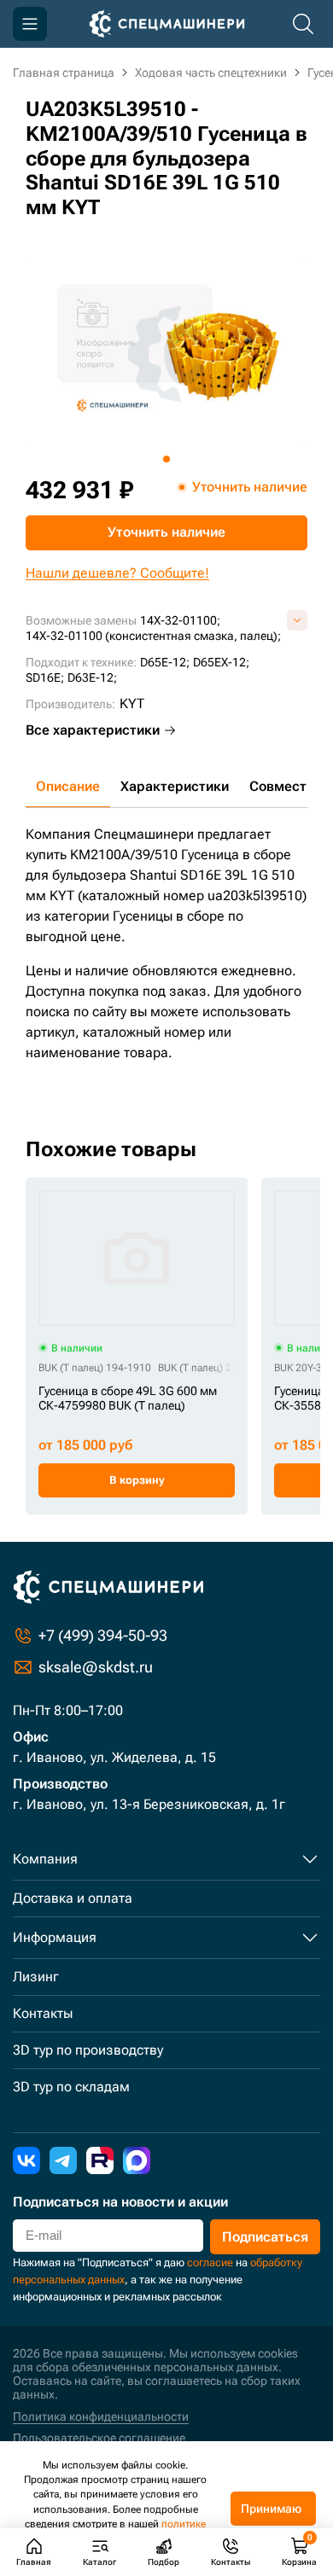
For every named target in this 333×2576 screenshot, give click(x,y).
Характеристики (175, 786)
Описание (68, 786)
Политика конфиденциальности (101, 2416)
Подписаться (265, 2237)
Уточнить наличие (166, 532)
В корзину (137, 1480)
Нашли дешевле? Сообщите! (117, 573)
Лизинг (36, 1977)
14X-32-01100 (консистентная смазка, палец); (153, 636)
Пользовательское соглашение (99, 2438)
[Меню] (30, 24)
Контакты (43, 2013)
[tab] (166, 459)
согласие (210, 2262)
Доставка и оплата (73, 1898)
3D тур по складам (71, 2087)
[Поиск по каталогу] (303, 24)
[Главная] (167, 24)
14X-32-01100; (180, 620)
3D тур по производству (88, 2050)
